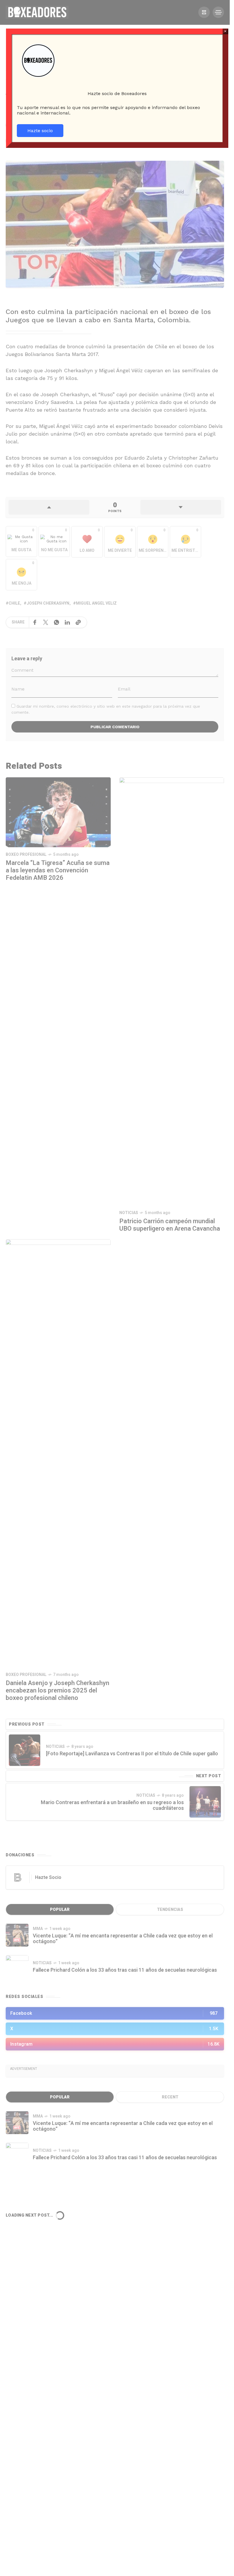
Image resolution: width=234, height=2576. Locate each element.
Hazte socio (40, 131)
